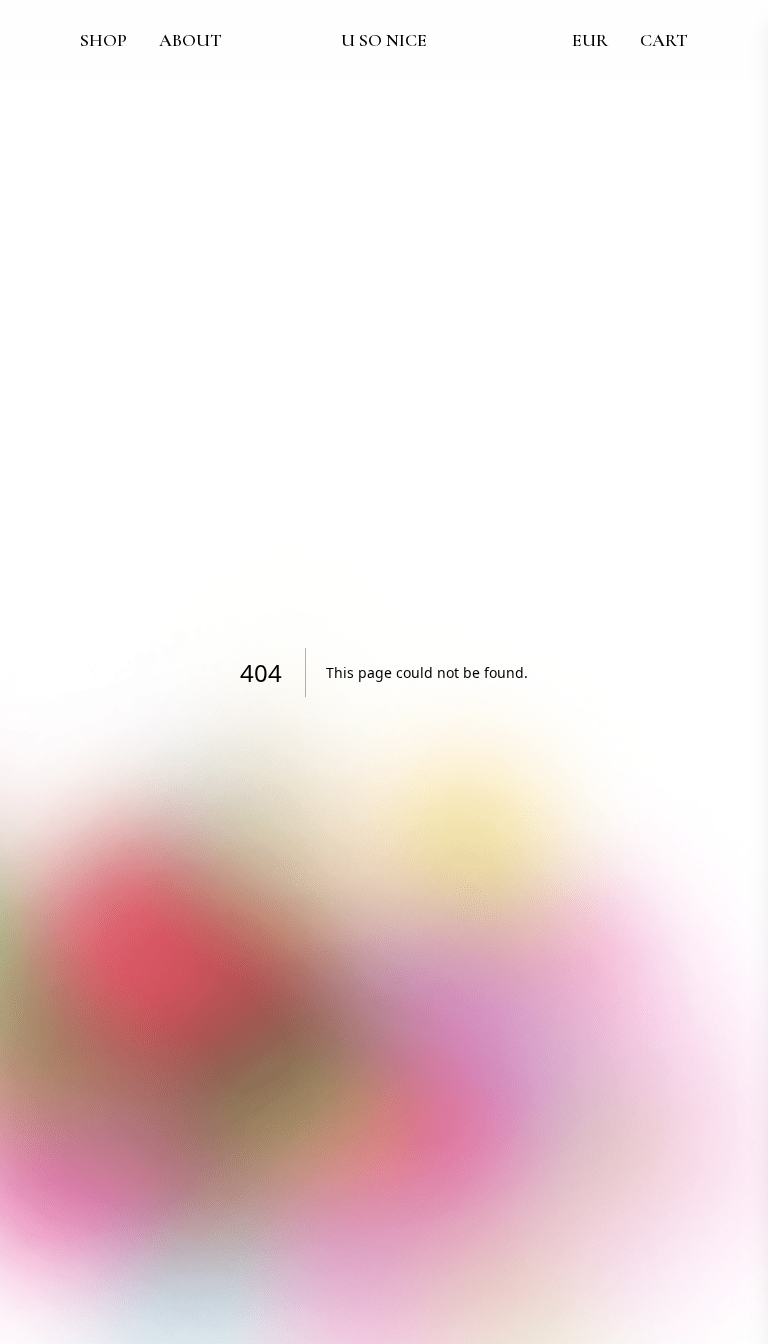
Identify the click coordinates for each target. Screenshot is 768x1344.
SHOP (103, 40)
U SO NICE (384, 40)
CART (664, 40)
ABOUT (190, 40)
